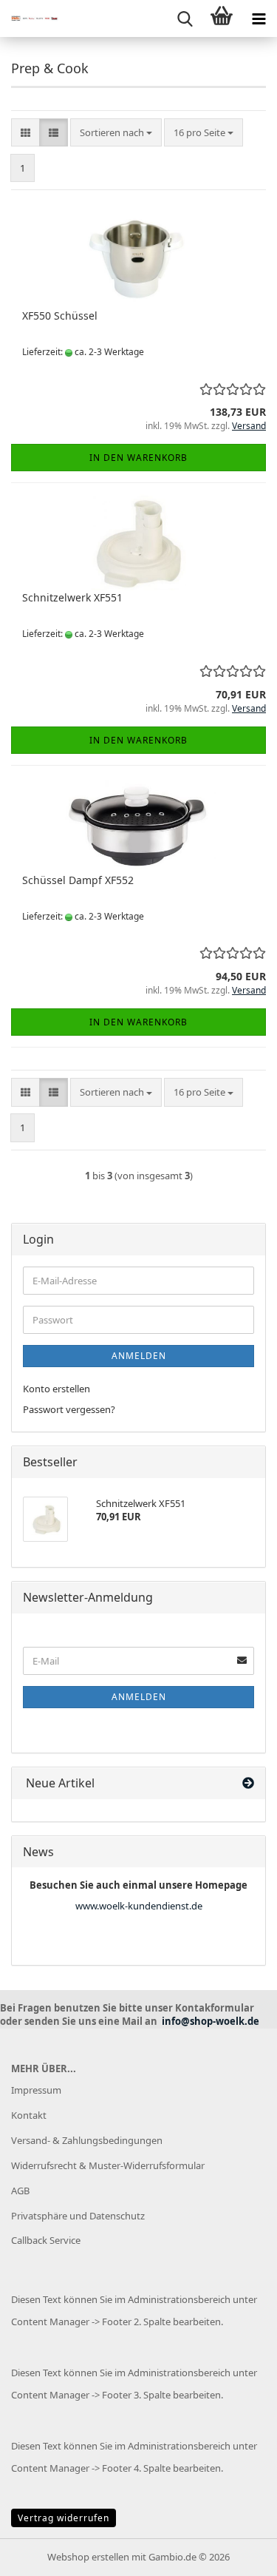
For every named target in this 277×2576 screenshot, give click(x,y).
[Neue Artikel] (248, 1783)
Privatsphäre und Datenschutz (78, 2216)
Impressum (36, 2090)
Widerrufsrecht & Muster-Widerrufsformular (108, 2165)
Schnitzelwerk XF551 (72, 597)
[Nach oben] (236, 2554)
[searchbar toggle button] (185, 18)
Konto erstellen (57, 1389)
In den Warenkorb (138, 458)
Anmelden (139, 1356)
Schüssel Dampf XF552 (78, 880)
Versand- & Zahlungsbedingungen (87, 2140)
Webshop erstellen (88, 2557)
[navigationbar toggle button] (259, 18)
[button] (25, 133)
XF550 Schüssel (60, 316)
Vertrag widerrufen (64, 2518)
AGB (20, 2191)
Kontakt (29, 2115)
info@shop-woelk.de (211, 2021)
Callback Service (46, 2240)
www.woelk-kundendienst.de (139, 1906)
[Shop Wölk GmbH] (30, 18)
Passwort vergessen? (69, 1409)
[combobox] (116, 133)
